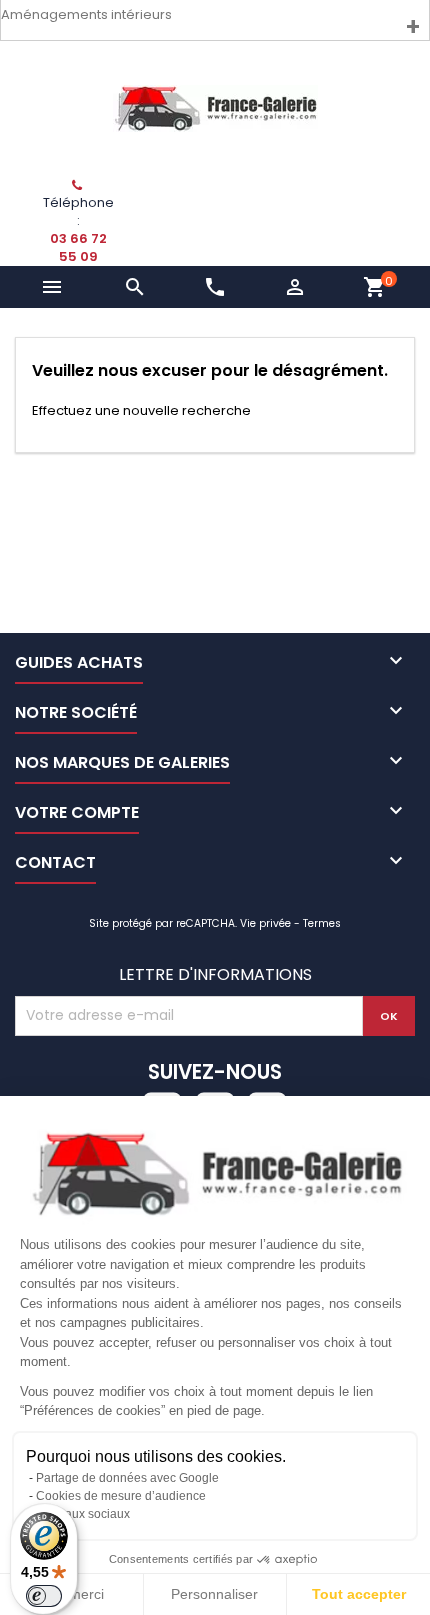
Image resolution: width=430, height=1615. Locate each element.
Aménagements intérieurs (86, 14)
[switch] (44, 1596)
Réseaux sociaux (83, 1514)
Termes (322, 923)
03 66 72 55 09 (78, 247)
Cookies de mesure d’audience (121, 1496)
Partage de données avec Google (127, 1478)
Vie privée (265, 923)
